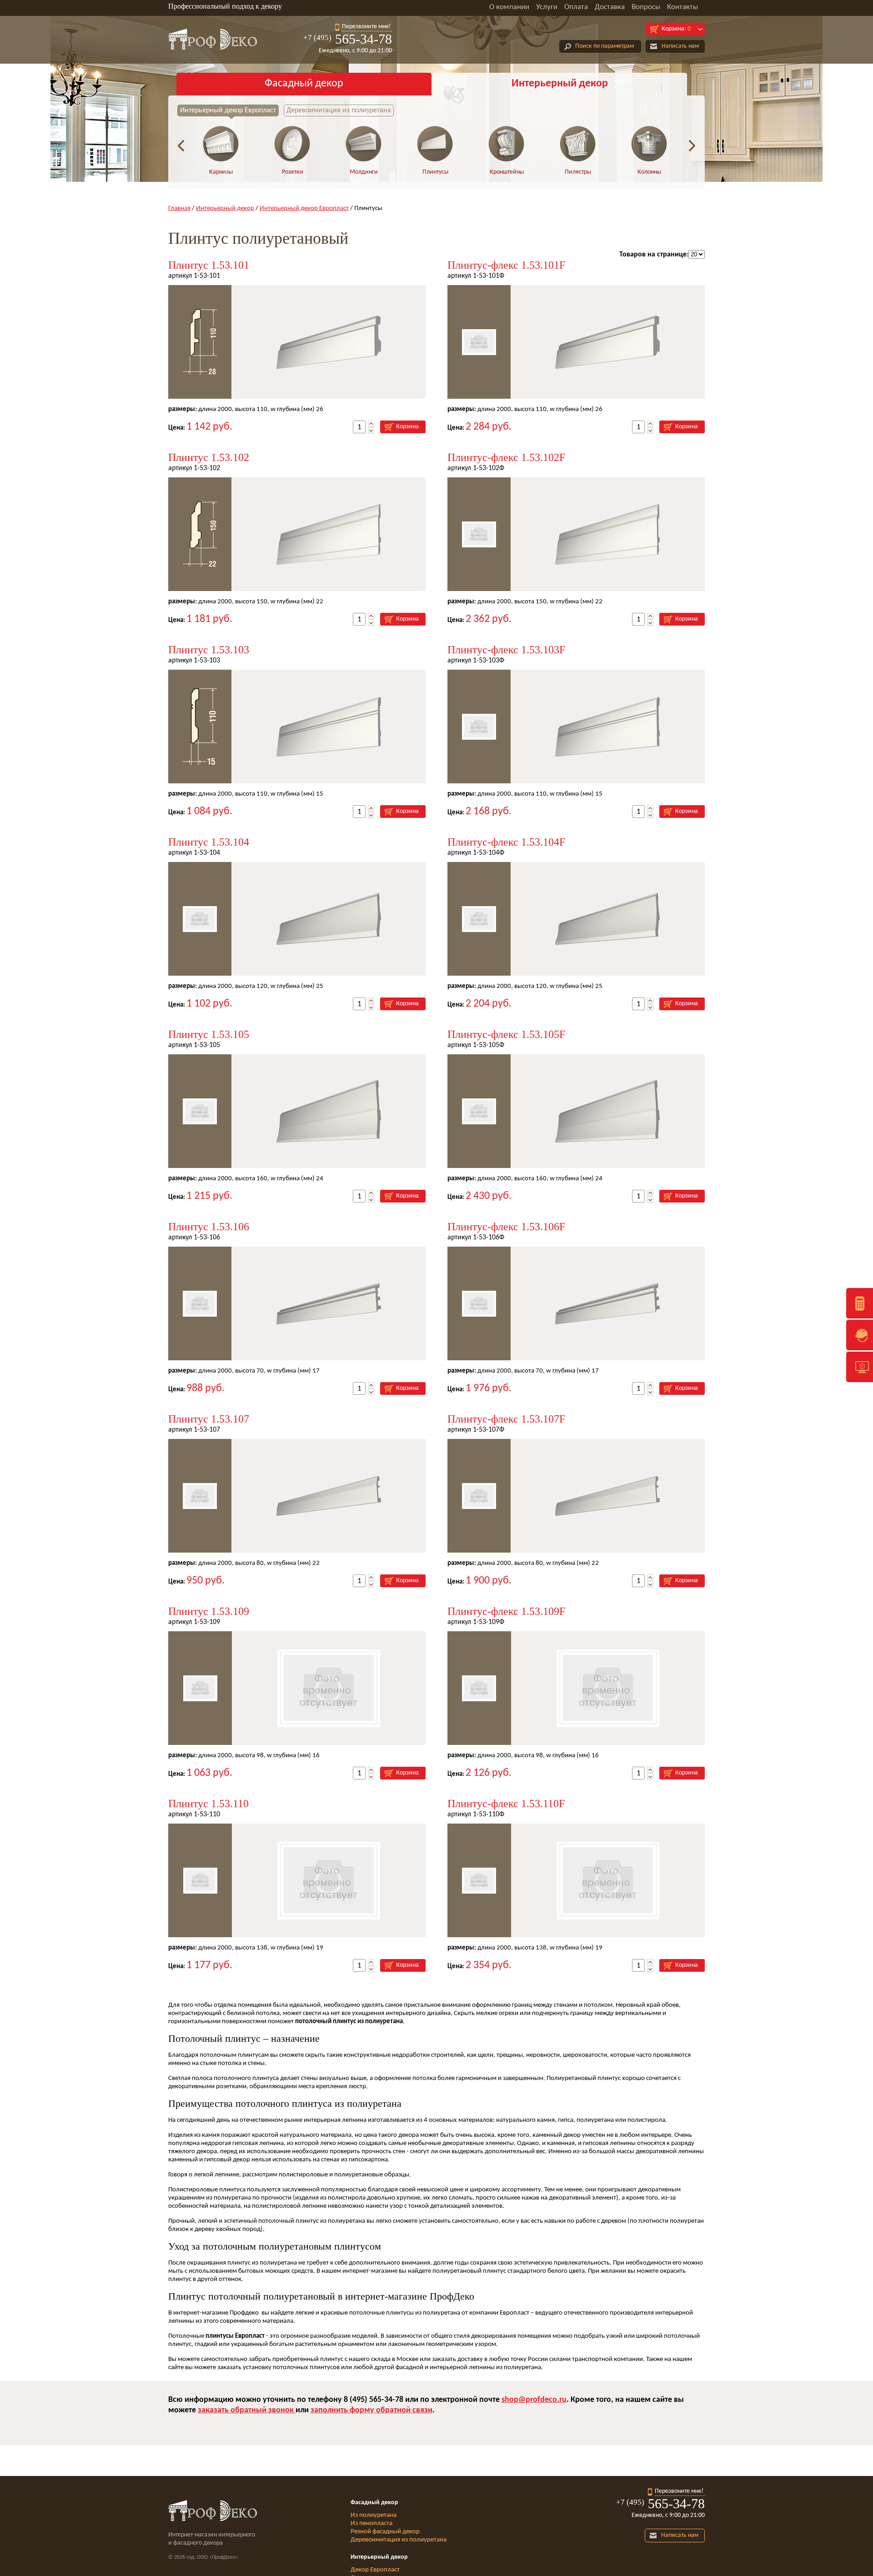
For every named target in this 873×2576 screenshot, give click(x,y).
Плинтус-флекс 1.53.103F (506, 650)
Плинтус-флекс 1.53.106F (506, 1227)
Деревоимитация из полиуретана (339, 110)
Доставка (610, 7)
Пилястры (578, 172)
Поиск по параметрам (605, 46)
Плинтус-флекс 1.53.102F (506, 457)
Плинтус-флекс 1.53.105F (506, 1034)
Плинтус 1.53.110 (208, 1804)
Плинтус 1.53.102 (209, 457)
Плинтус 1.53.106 (209, 1227)
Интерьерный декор (560, 84)
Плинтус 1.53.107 (209, 1419)
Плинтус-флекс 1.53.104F (506, 842)
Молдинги (364, 172)
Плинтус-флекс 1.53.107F (506, 1419)
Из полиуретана (374, 2515)
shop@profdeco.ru (534, 2400)
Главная (179, 208)
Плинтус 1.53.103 (209, 650)
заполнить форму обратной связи (371, 2410)
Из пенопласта (371, 2523)
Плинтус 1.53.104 (209, 842)
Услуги (547, 7)
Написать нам (680, 46)
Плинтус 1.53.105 (209, 1034)
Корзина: (676, 29)
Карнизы (221, 172)
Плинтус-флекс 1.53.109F (506, 1611)
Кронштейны (507, 172)
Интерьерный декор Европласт (228, 110)
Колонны (649, 172)
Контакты (682, 7)
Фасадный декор (304, 84)
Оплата (576, 7)
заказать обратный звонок (247, 2410)
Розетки (293, 172)
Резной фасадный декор (385, 2532)
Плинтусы (435, 172)
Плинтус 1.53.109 (209, 1611)
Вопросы (646, 7)
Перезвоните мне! (366, 27)
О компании (509, 7)
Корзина (407, 427)
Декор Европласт (375, 2570)
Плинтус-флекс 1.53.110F (506, 1804)
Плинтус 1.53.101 (209, 265)
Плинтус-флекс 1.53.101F (506, 265)
